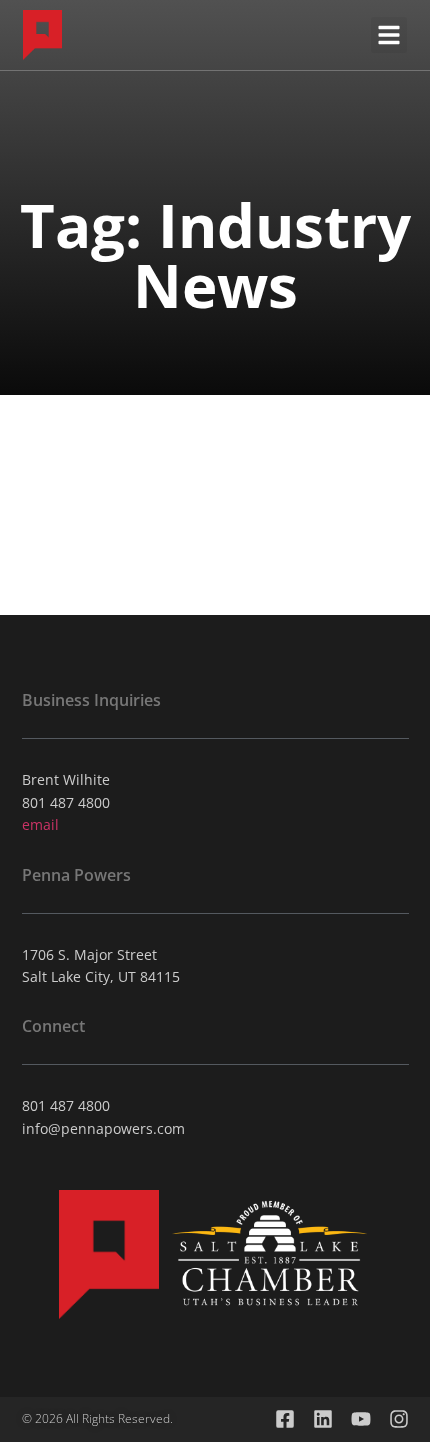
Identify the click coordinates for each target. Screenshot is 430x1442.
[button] (389, 35)
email (40, 824)
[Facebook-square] (285, 1419)
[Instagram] (399, 1419)
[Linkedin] (323, 1419)
